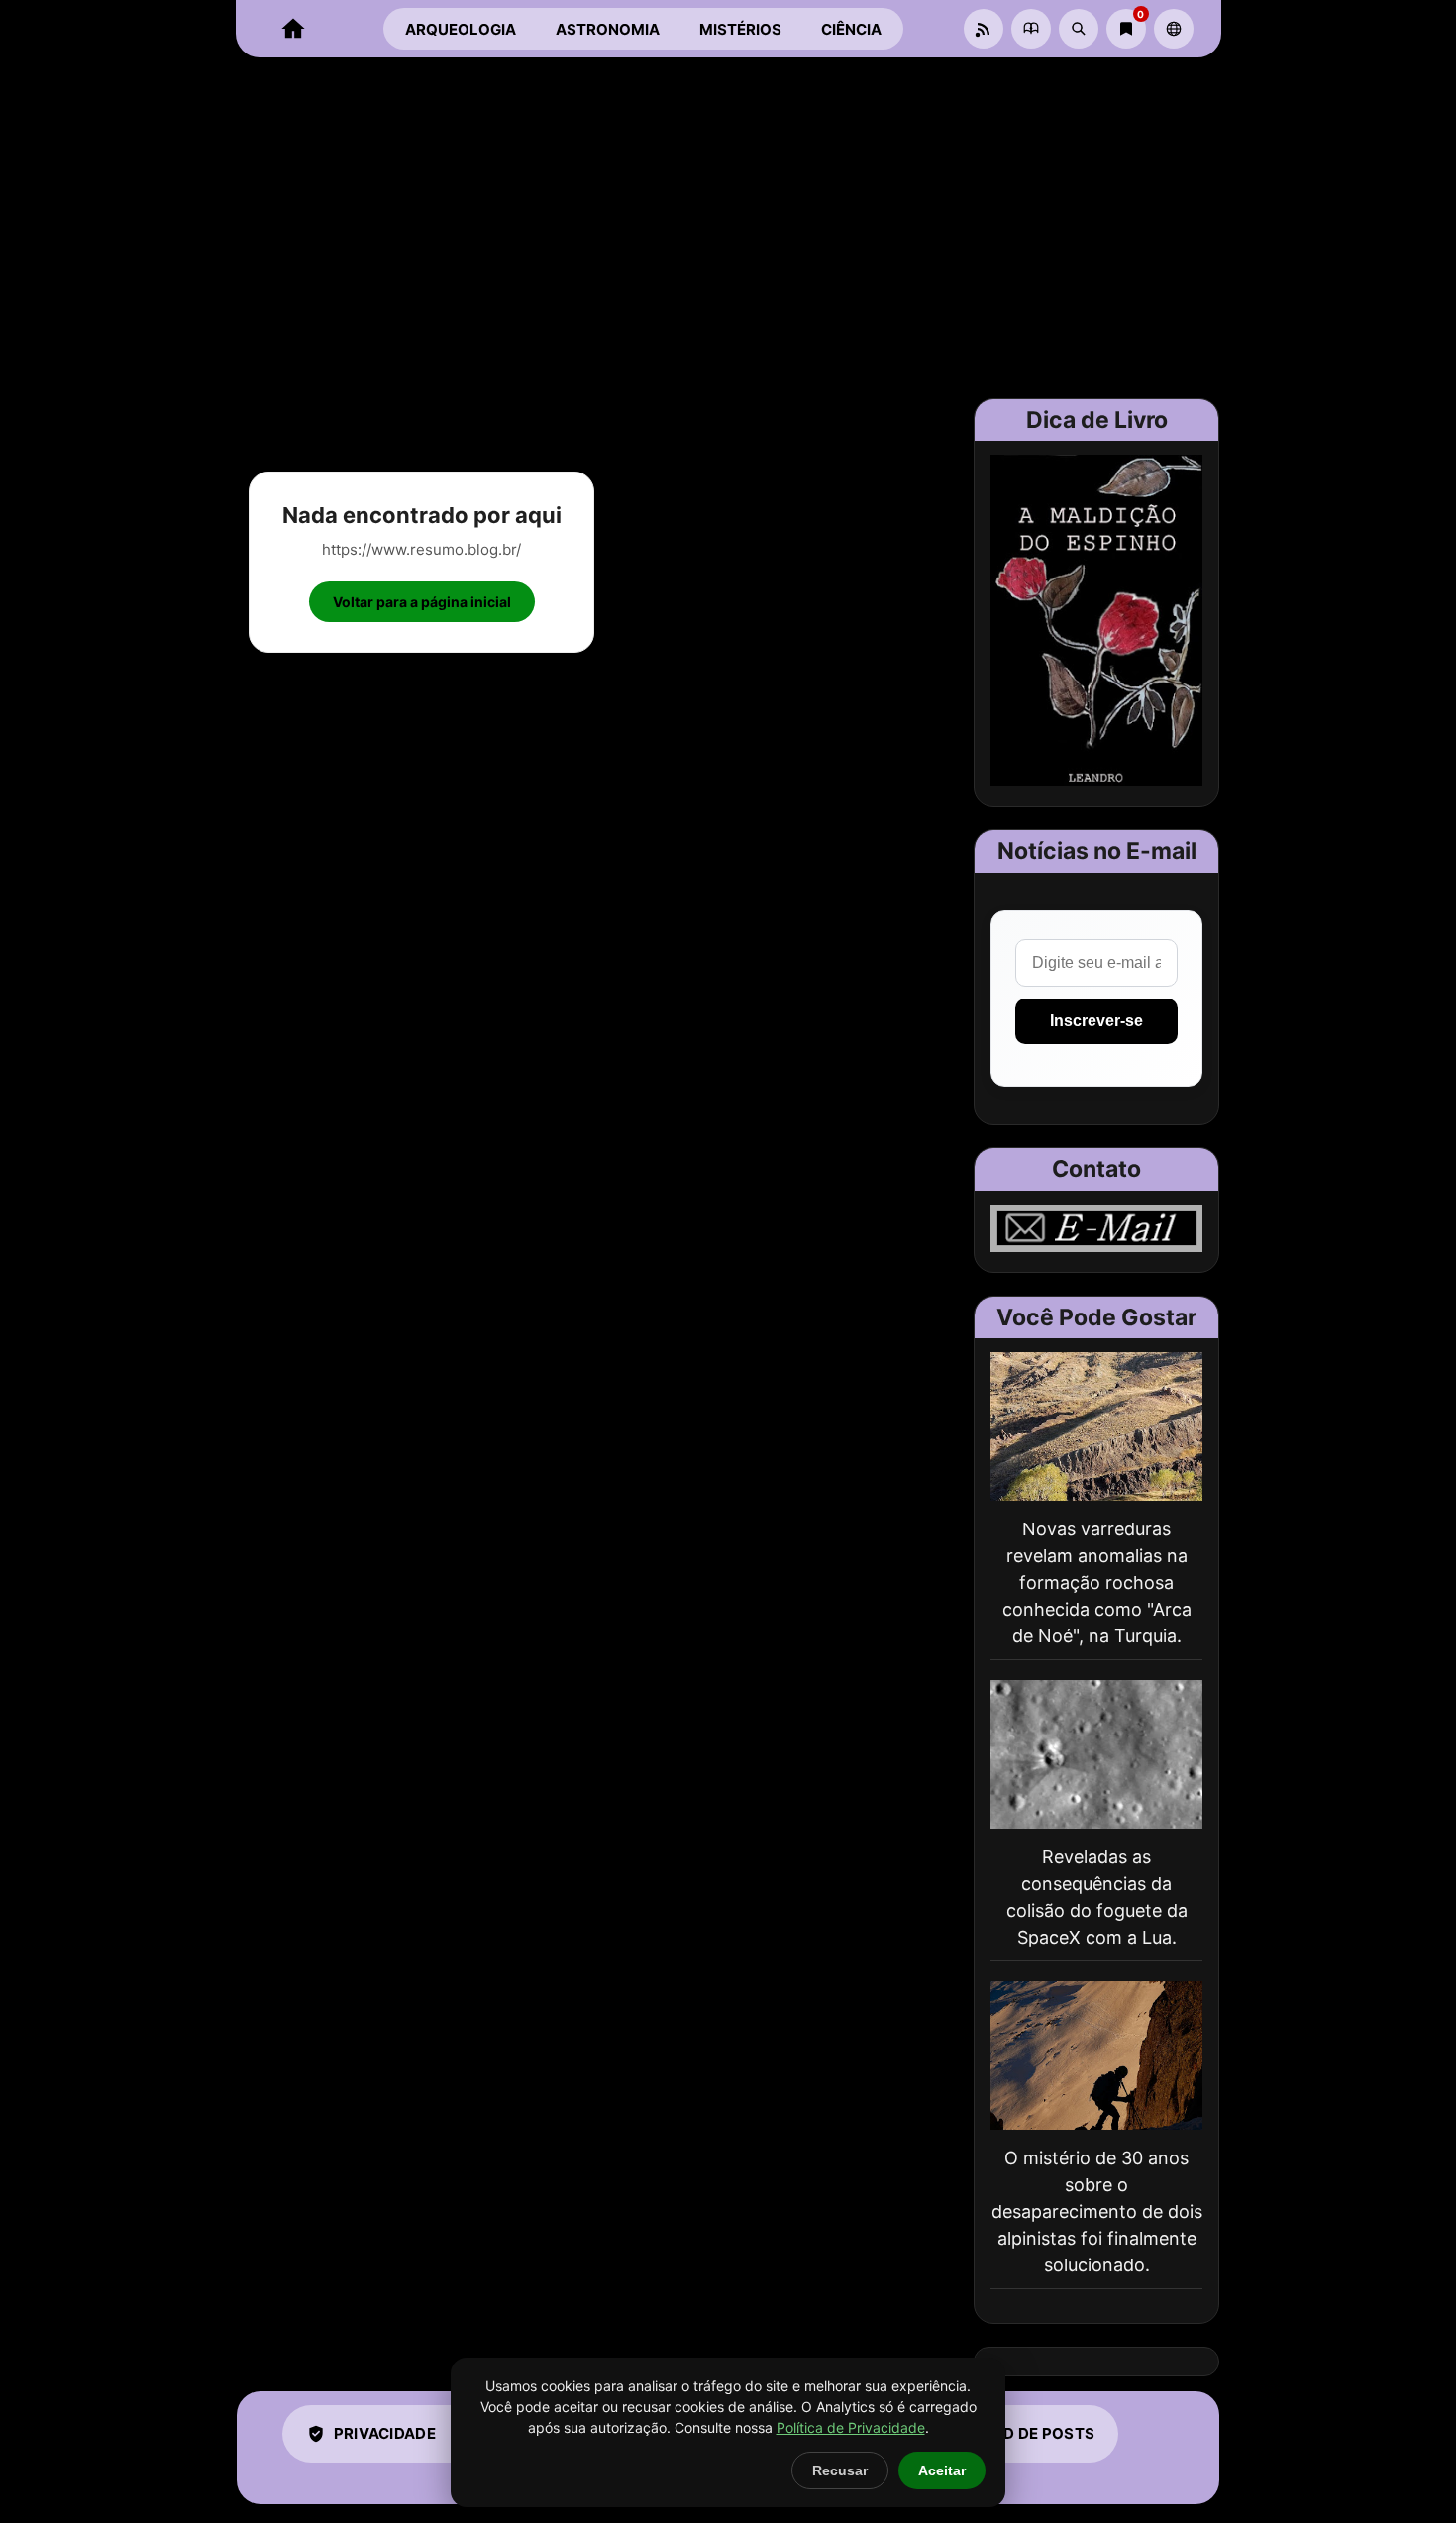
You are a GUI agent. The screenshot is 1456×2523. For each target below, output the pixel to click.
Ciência (851, 29)
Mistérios (740, 29)
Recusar (840, 2470)
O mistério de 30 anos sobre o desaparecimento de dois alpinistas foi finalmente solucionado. (1097, 2211)
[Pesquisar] (1079, 29)
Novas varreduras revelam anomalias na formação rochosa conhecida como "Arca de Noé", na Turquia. (1097, 1582)
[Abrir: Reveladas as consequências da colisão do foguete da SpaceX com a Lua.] (1096, 1754)
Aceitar (942, 2470)
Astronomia (608, 29)
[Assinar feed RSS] (984, 29)
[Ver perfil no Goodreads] (1031, 29)
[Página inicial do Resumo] (293, 29)
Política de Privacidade (851, 2427)
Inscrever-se (1096, 1021)
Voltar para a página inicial (422, 602)
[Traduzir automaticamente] (1174, 29)
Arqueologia (461, 29)
